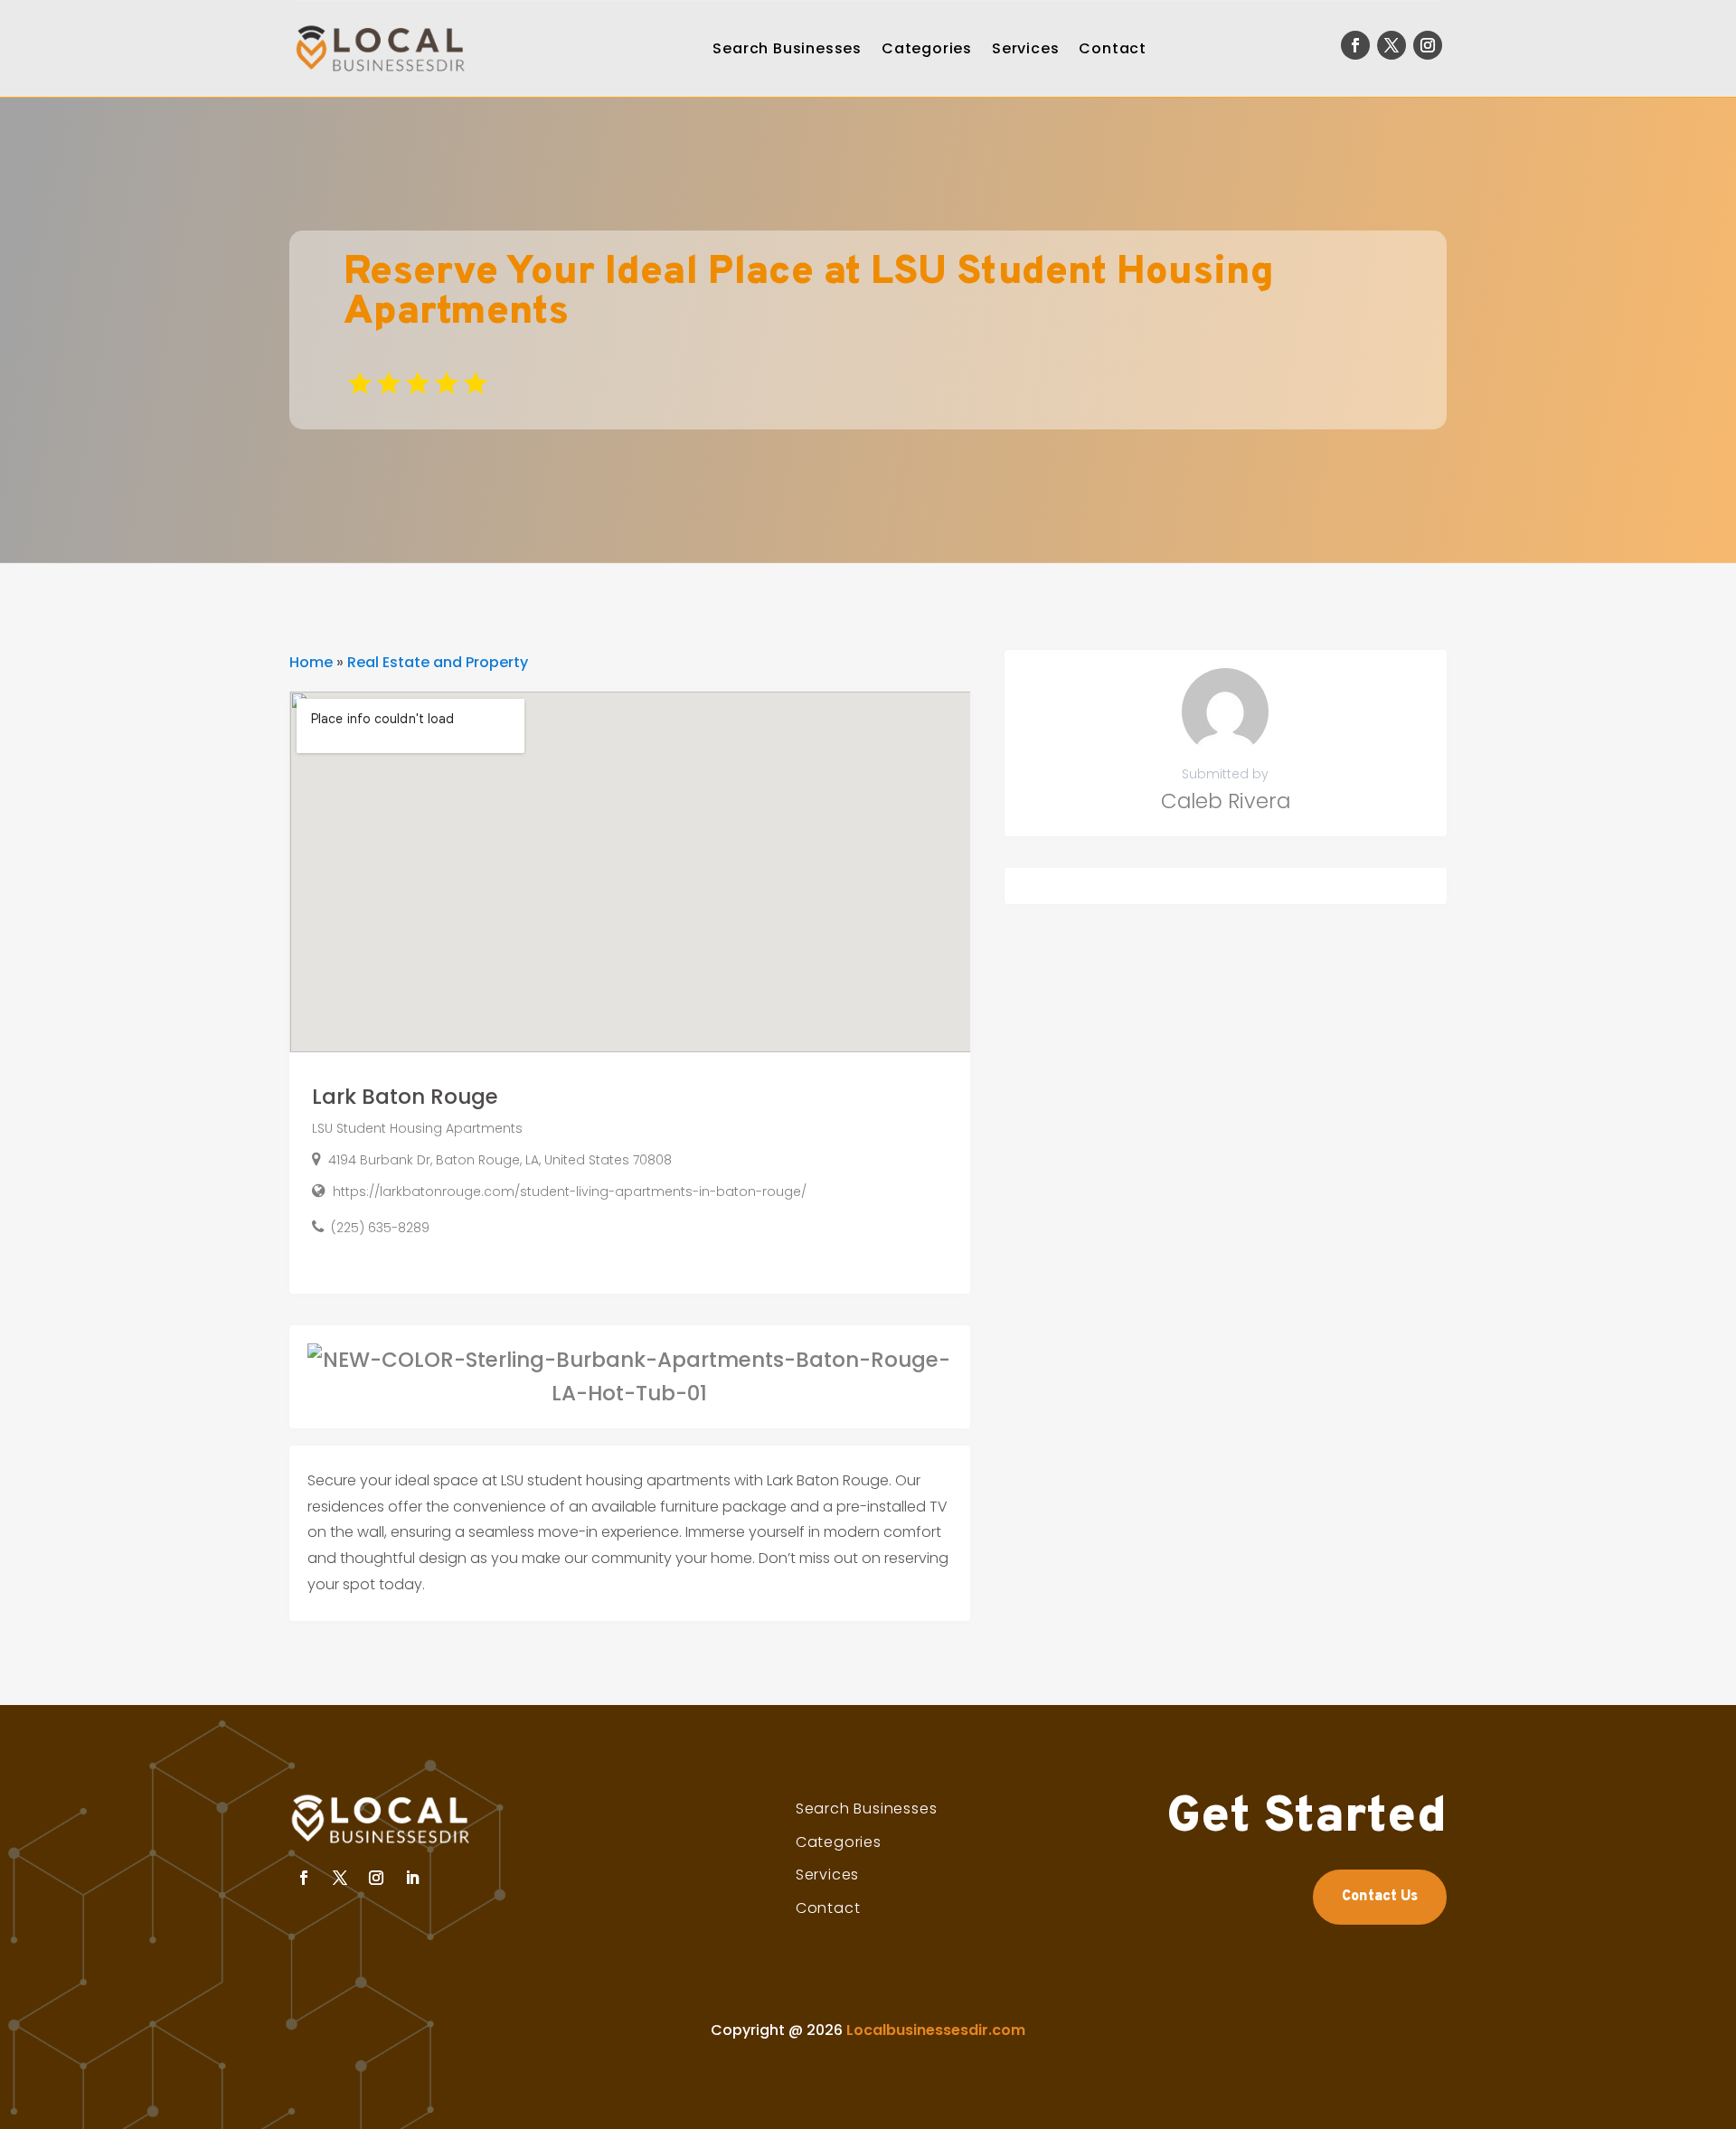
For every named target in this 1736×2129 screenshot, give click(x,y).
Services (1025, 48)
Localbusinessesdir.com (936, 2030)
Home (311, 662)
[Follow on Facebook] (1355, 45)
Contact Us (1380, 1897)
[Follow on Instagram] (1428, 45)
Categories (927, 48)
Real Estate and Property (438, 662)
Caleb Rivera (1226, 801)
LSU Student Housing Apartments (417, 1128)
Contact (1113, 48)
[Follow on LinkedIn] (412, 1878)
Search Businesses (787, 48)
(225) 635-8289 (380, 1228)
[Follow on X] (1392, 45)
